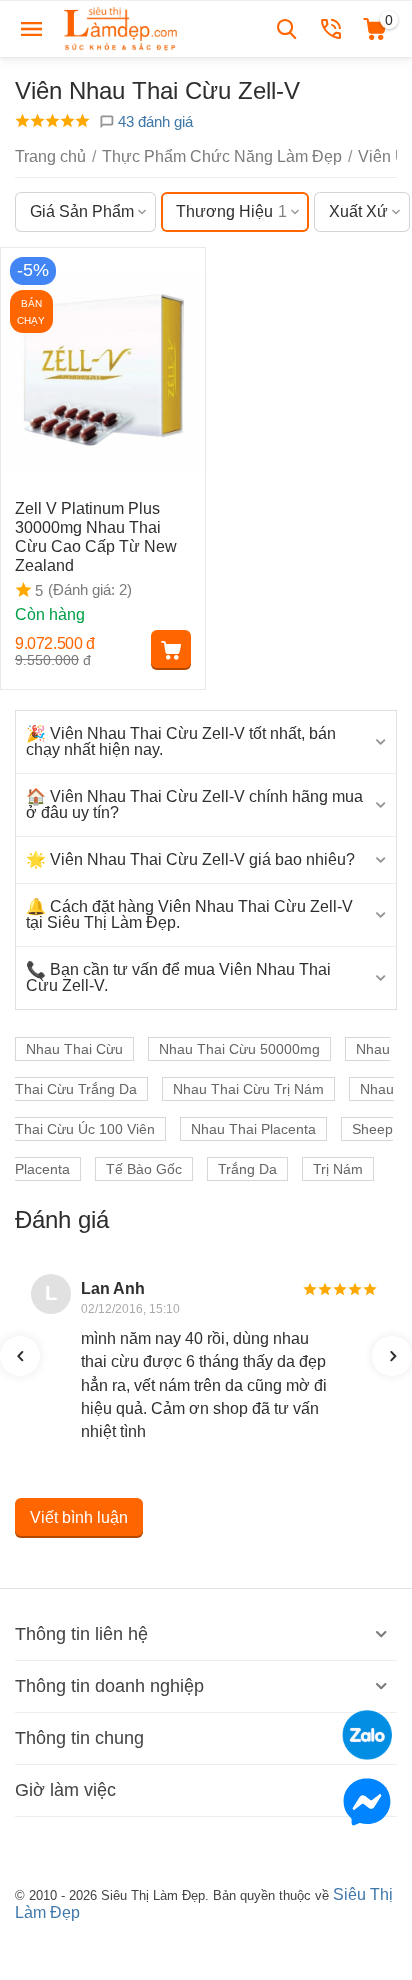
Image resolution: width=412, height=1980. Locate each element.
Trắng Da (247, 1169)
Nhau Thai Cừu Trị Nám (248, 1089)
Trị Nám (338, 1169)
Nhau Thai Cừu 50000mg (239, 1049)
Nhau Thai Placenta (253, 1129)
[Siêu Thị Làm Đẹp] (122, 27)
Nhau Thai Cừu (74, 1049)
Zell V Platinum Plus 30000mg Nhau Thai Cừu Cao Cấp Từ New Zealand (96, 537)
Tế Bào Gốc (144, 1169)
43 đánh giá (153, 121)
